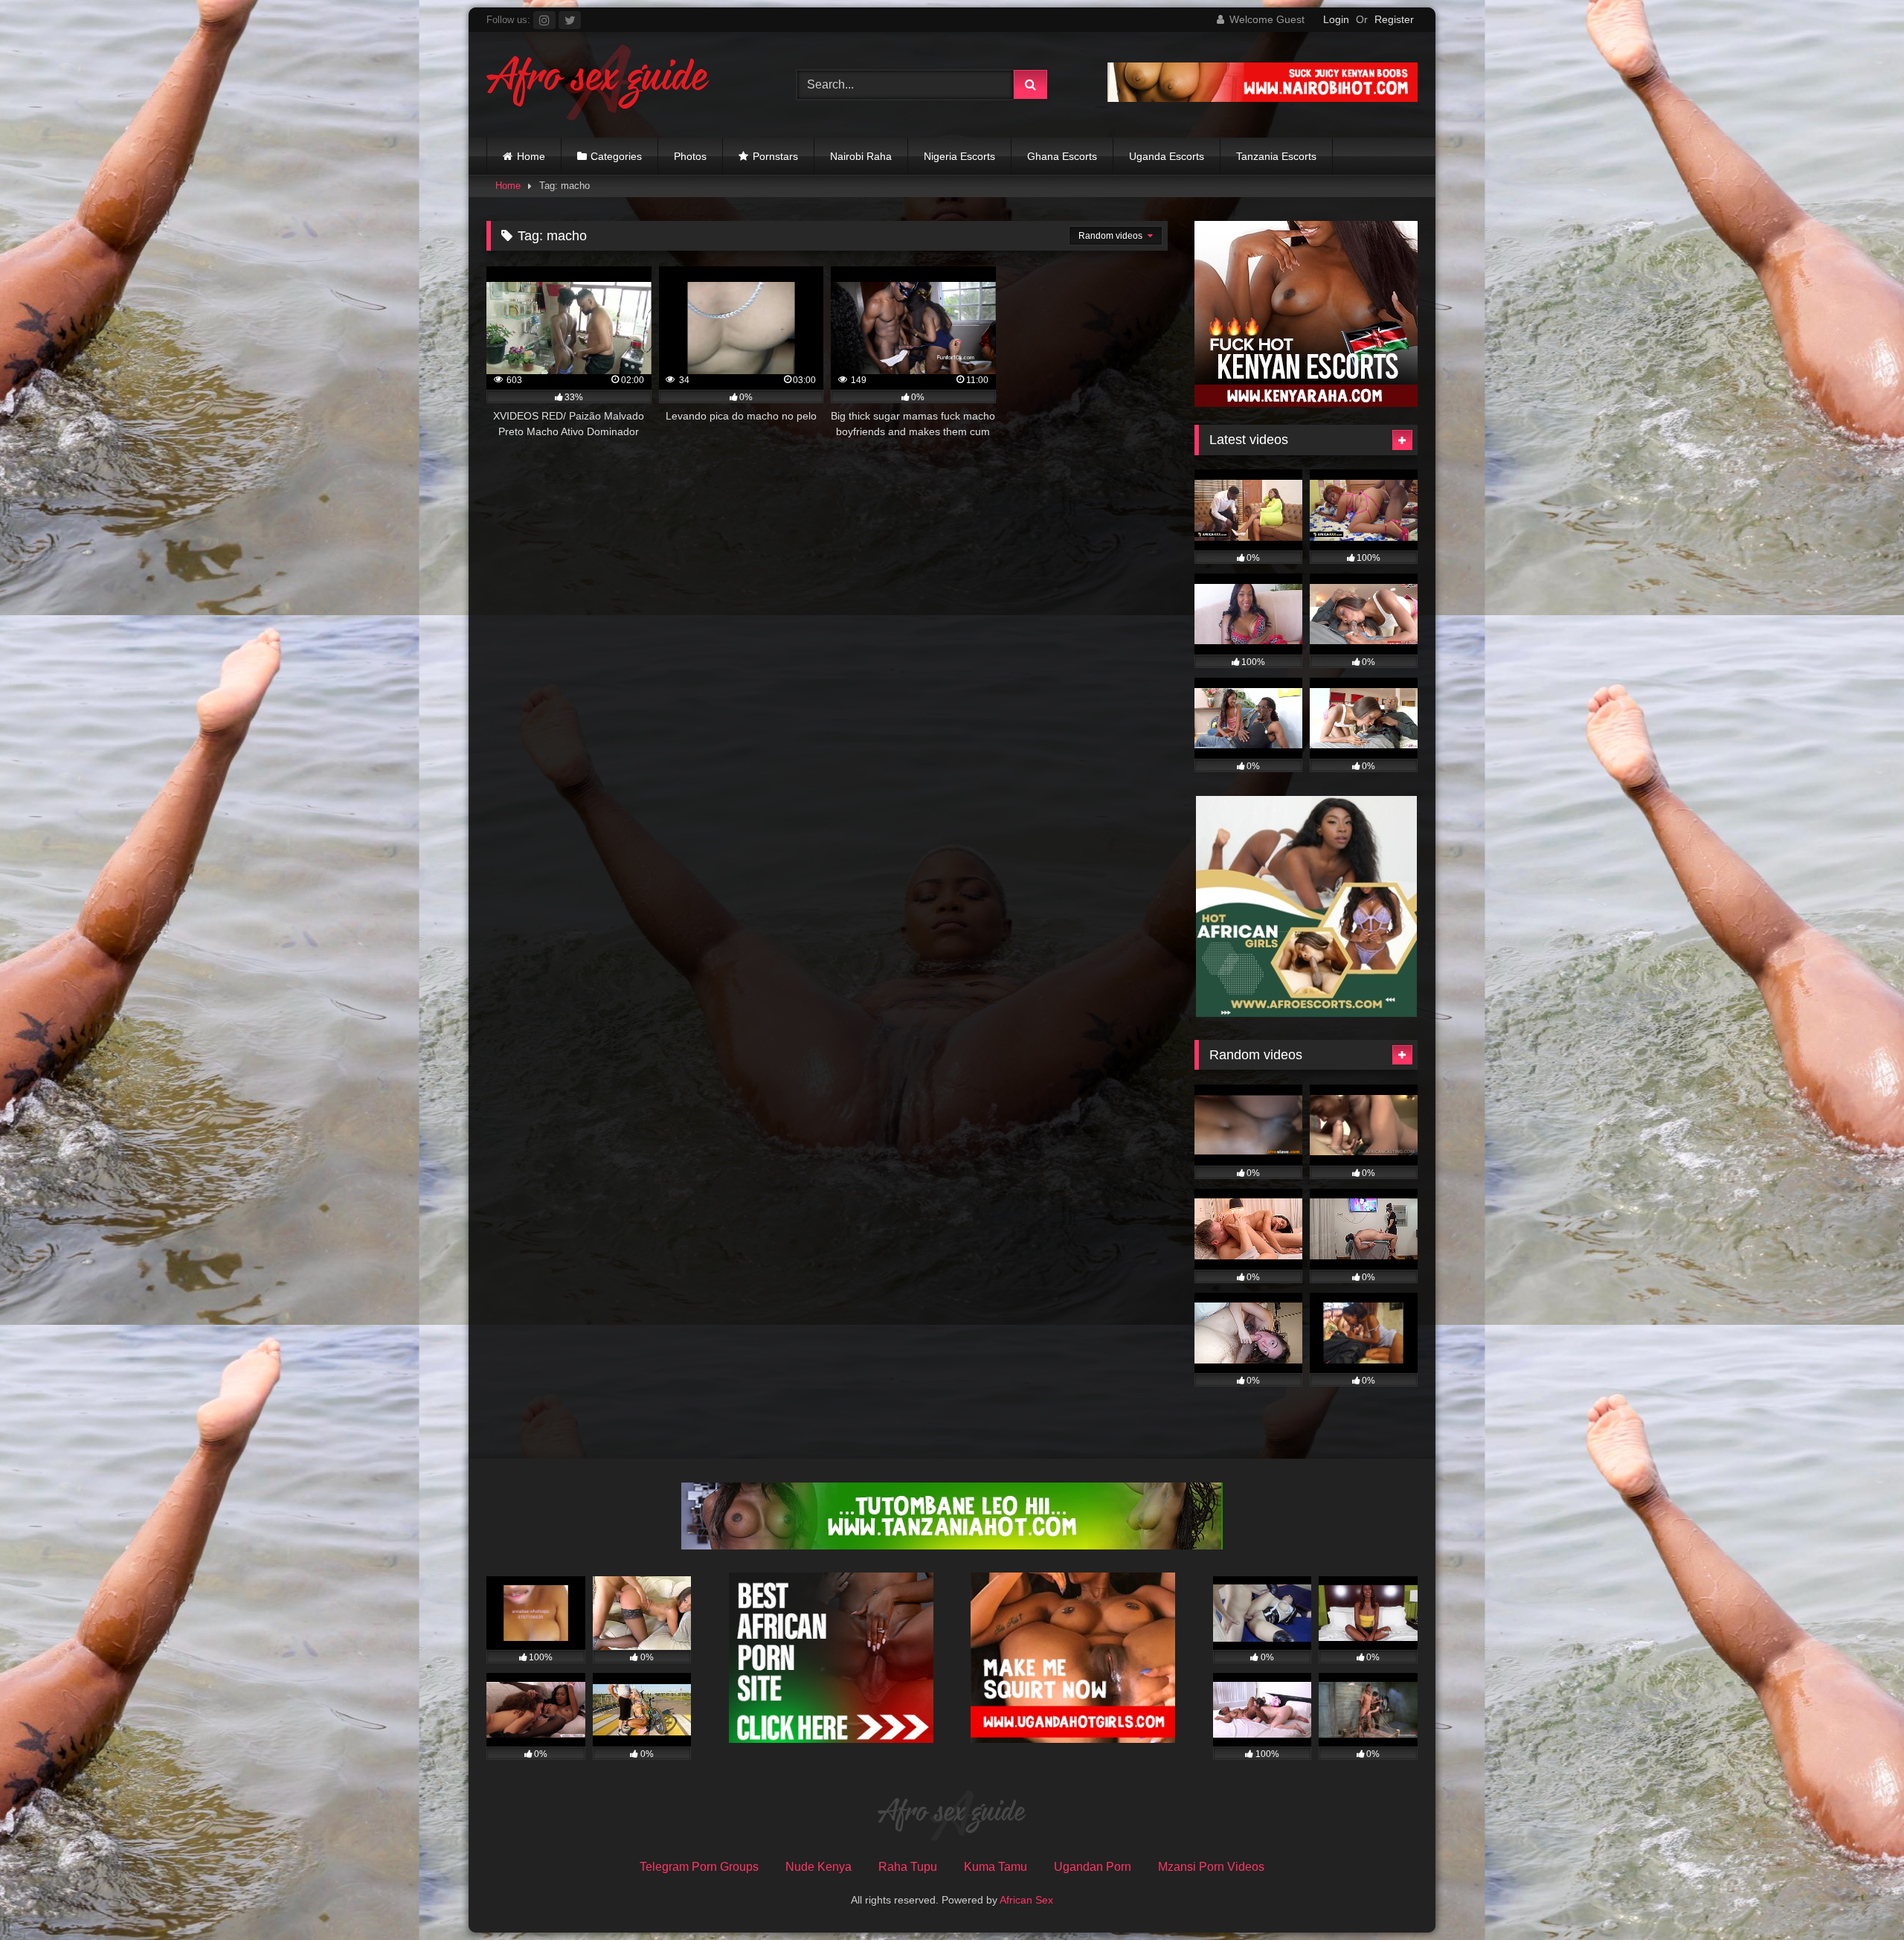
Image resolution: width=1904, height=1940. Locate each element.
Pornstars (775, 156)
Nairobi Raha (861, 156)
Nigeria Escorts (959, 156)
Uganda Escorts (1167, 156)
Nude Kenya (818, 1867)
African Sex (1026, 1900)
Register (1394, 19)
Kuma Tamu (996, 1867)
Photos (690, 156)
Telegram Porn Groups (699, 1867)
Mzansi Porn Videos (1211, 1867)
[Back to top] (1858, 1896)
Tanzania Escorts (1276, 156)
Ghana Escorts (1062, 156)
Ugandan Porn (1093, 1867)
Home (531, 156)
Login (1336, 19)
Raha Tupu (908, 1867)
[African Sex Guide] (598, 85)
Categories (616, 156)
